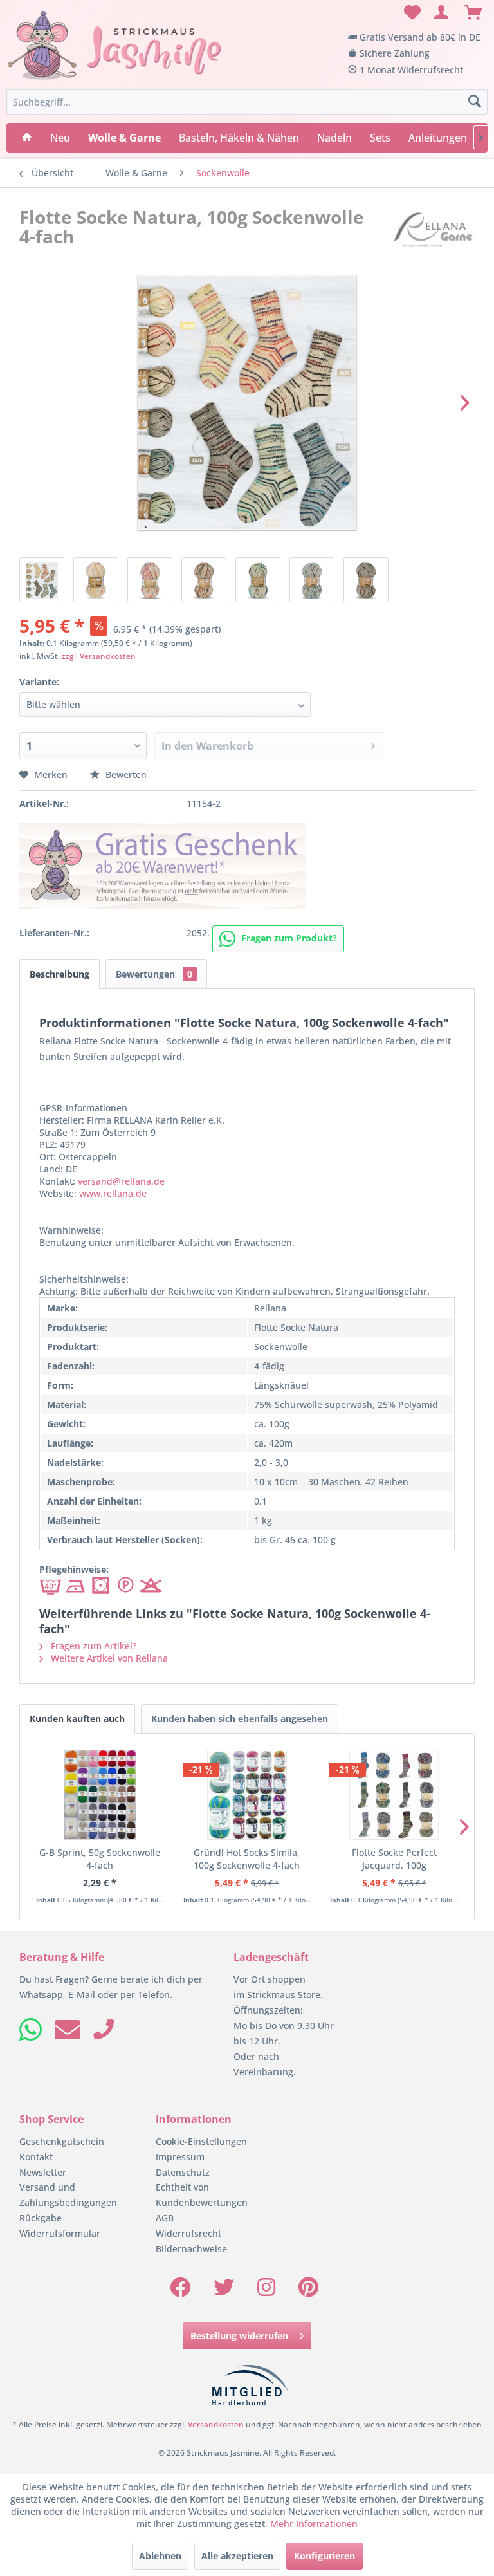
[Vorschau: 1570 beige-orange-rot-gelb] (96, 580)
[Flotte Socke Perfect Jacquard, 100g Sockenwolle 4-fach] (394, 1795)
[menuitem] (410, 13)
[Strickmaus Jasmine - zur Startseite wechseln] (114, 46)
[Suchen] (475, 102)
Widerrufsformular (60, 2233)
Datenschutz (183, 2172)
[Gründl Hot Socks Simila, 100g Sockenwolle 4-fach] (247, 1795)
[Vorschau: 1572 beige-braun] (204, 580)
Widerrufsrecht (188, 2233)
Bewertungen (154, 974)
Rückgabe (41, 2218)
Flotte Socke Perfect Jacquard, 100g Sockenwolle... (394, 1859)
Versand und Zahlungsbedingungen (68, 2195)
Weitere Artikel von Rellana (108, 1658)
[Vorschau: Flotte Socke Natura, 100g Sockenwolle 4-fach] (42, 580)
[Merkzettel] (410, 13)
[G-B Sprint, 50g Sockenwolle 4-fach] (100, 1795)
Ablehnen (160, 2556)
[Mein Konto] (442, 13)
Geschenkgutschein (62, 2141)
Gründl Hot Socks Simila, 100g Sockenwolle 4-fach (247, 1859)
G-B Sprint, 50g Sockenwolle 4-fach (100, 1859)
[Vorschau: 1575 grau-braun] (366, 580)
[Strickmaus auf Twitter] (224, 2291)
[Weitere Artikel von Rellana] (433, 230)
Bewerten (125, 774)
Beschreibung (59, 974)
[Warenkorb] (473, 13)
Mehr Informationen (314, 2524)
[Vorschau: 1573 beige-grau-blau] (258, 580)
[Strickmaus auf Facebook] (180, 2291)
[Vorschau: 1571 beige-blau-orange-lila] (150, 580)
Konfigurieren (325, 2556)
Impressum (180, 2157)
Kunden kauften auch (77, 1719)
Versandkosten (216, 2424)
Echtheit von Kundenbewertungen (202, 2195)
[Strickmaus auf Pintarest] (308, 2291)
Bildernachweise (191, 2249)
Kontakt (36, 2157)
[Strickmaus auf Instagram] (266, 2291)
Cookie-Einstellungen (201, 2141)
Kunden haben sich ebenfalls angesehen (240, 1719)
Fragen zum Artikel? (92, 1646)
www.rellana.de (113, 1193)
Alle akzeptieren (237, 2556)
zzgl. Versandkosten (99, 656)
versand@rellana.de (121, 1181)
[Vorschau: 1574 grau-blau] (312, 580)
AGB (165, 2218)
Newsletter (43, 2172)
